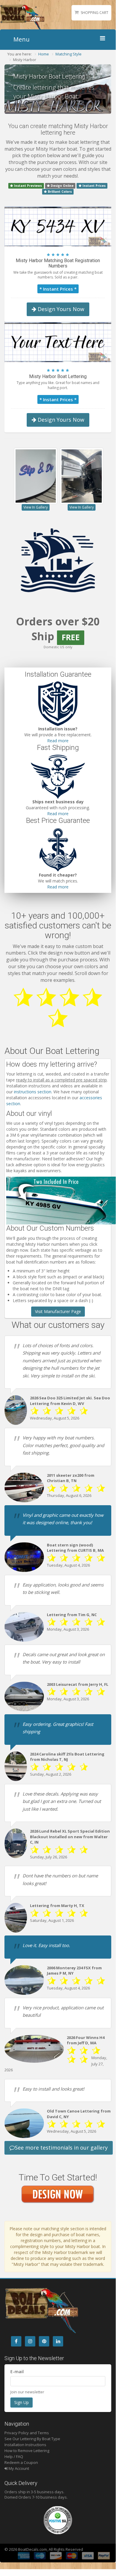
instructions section (33, 1092)
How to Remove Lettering (27, 2451)
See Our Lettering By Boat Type (32, 2439)
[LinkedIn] (58, 2341)
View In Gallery (36, 507)
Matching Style (69, 54)
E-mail (17, 2372)
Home (44, 54)
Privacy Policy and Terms (27, 2433)
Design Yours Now (60, 309)
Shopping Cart (94, 13)
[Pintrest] (44, 2341)
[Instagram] (30, 2341)
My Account (18, 2468)
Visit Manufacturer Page (58, 1311)
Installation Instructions (25, 2445)
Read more (58, 741)
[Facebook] (16, 2341)
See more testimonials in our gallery (61, 2148)
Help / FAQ (14, 2456)
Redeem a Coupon (21, 2462)
